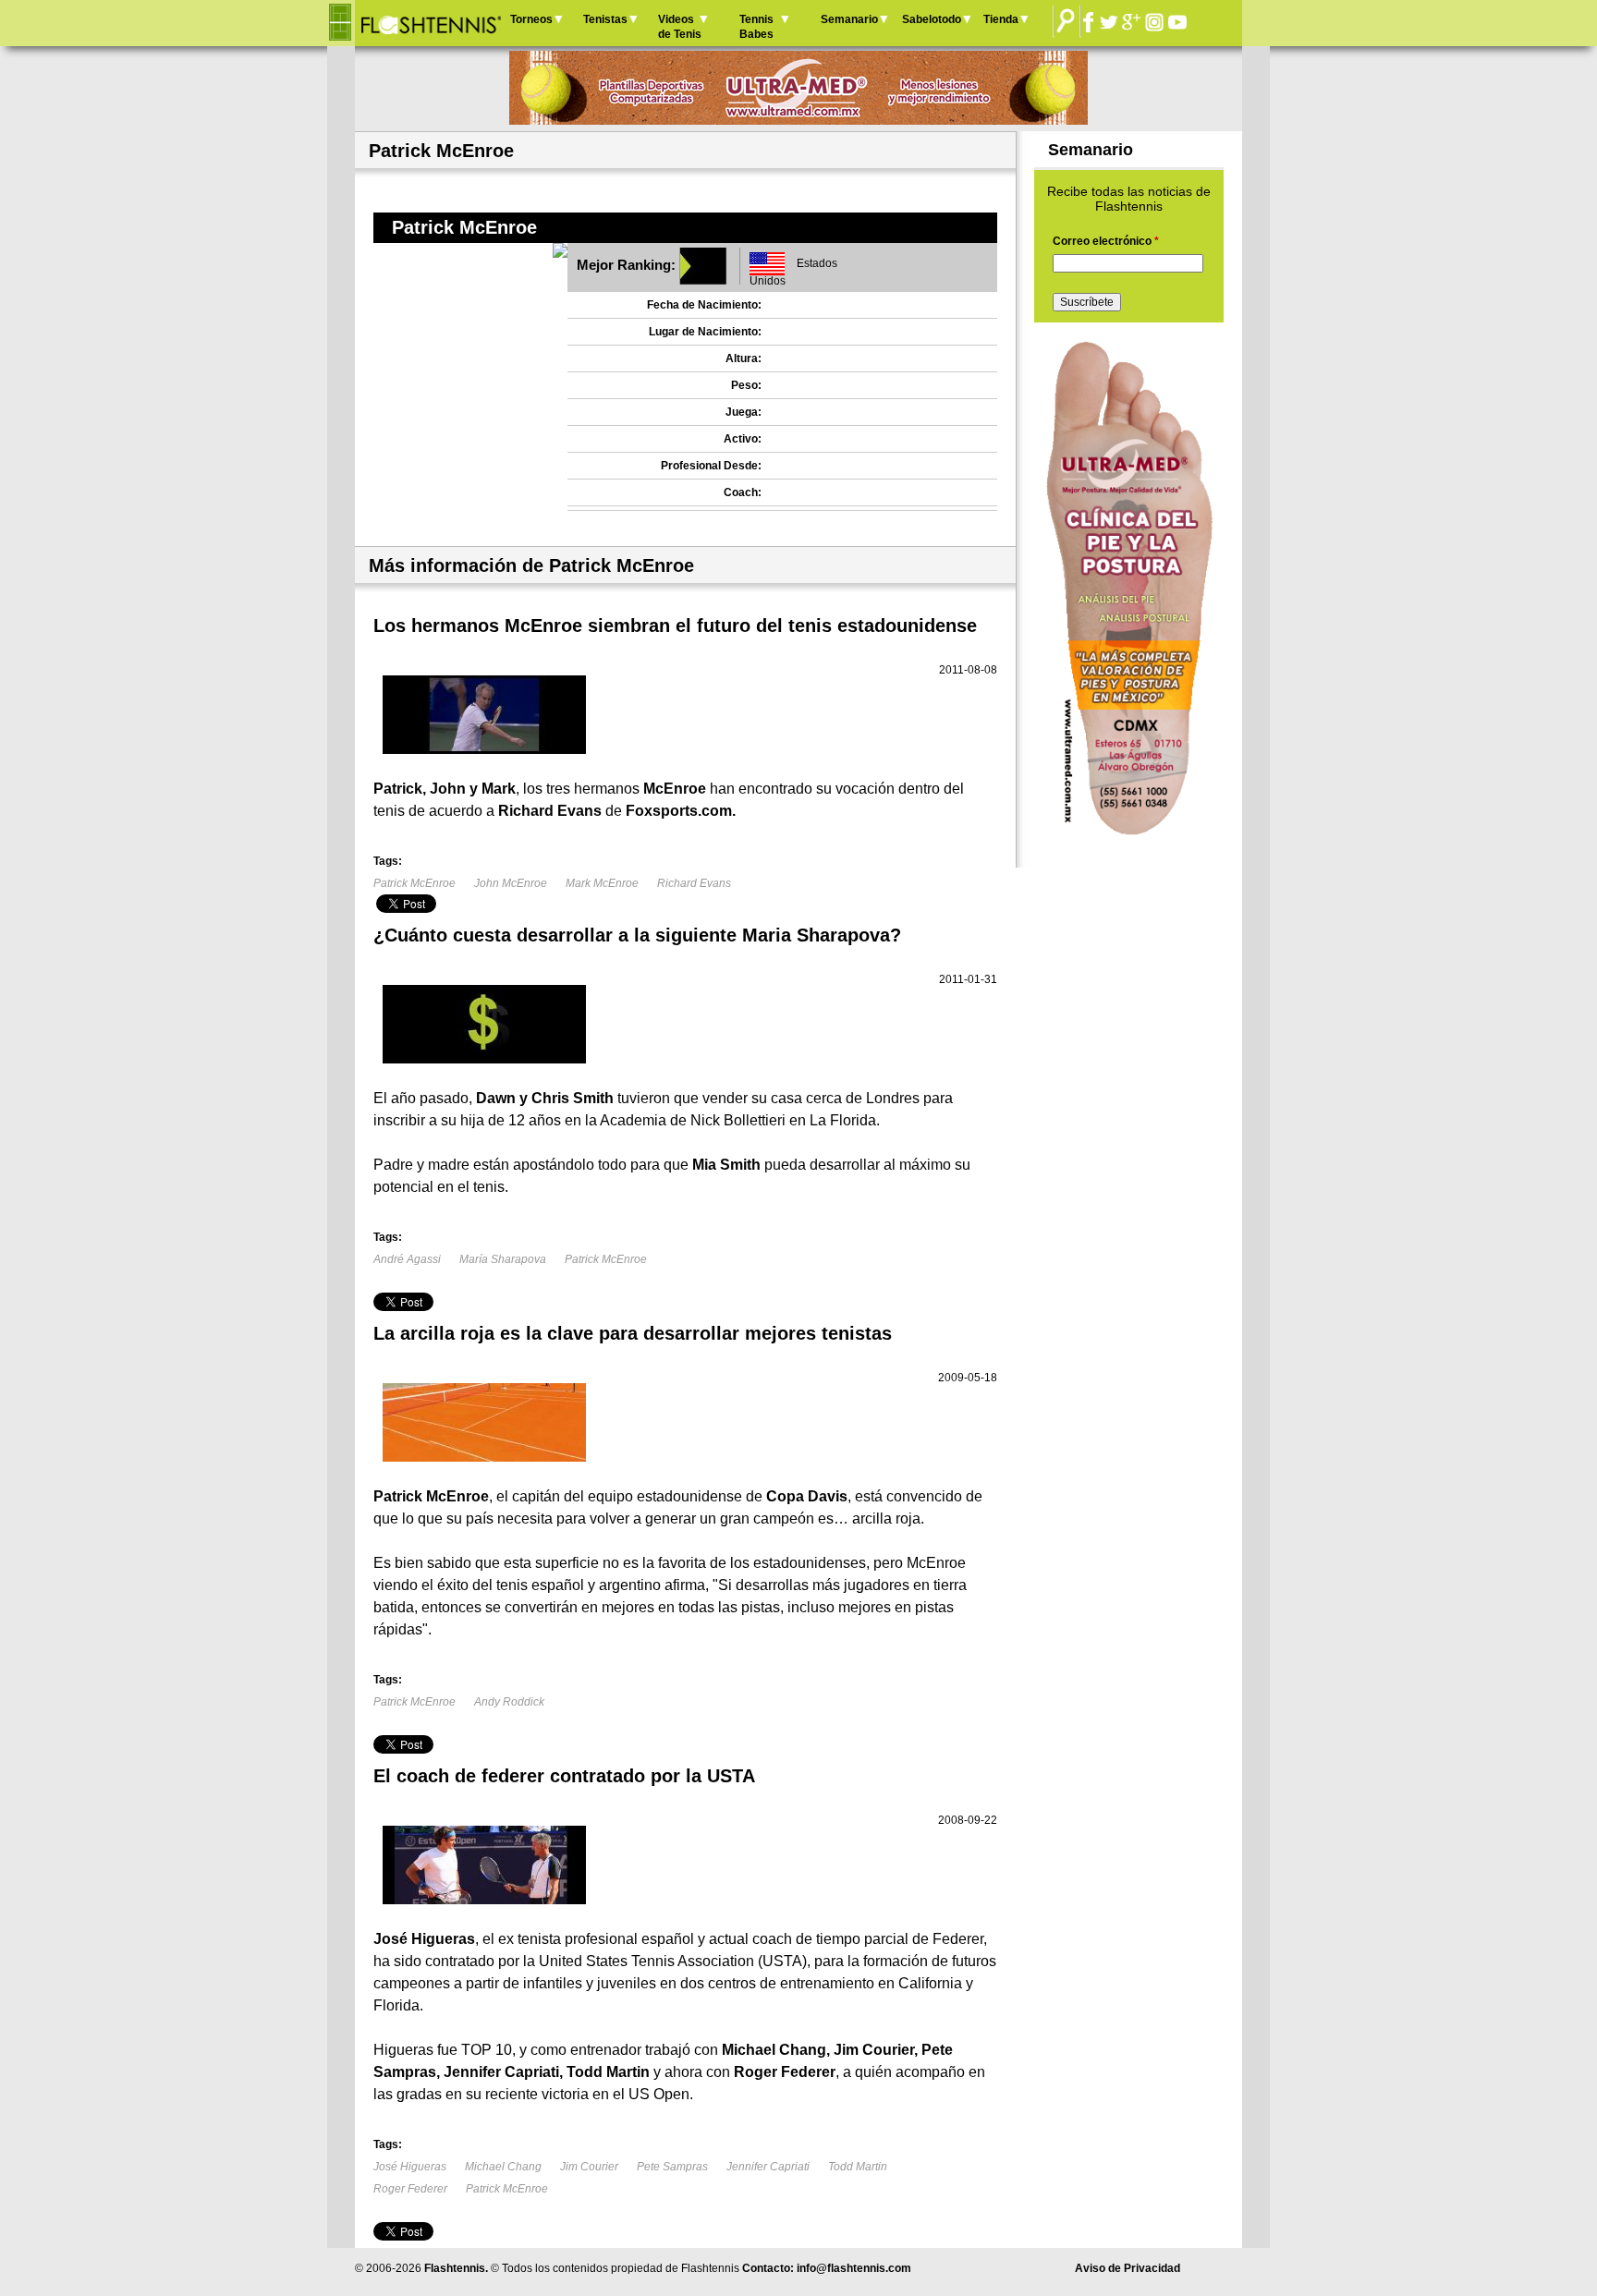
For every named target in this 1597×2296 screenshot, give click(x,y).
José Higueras (410, 2167)
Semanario (849, 19)
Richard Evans (694, 883)
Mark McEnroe (602, 883)
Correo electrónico (1106, 241)
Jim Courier (589, 2167)
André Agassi (407, 1259)
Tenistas (605, 19)
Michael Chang (503, 2167)
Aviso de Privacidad (1128, 2268)
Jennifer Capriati (768, 2167)
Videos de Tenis (680, 27)
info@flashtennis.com (854, 2268)
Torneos (531, 19)
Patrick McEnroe (414, 883)
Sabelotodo (932, 19)
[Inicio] (430, 23)
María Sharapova (503, 1259)
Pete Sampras (672, 2167)
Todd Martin (858, 2167)
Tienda (1001, 19)
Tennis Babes (756, 27)
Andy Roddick (509, 1702)
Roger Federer (410, 2189)
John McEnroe (511, 883)
